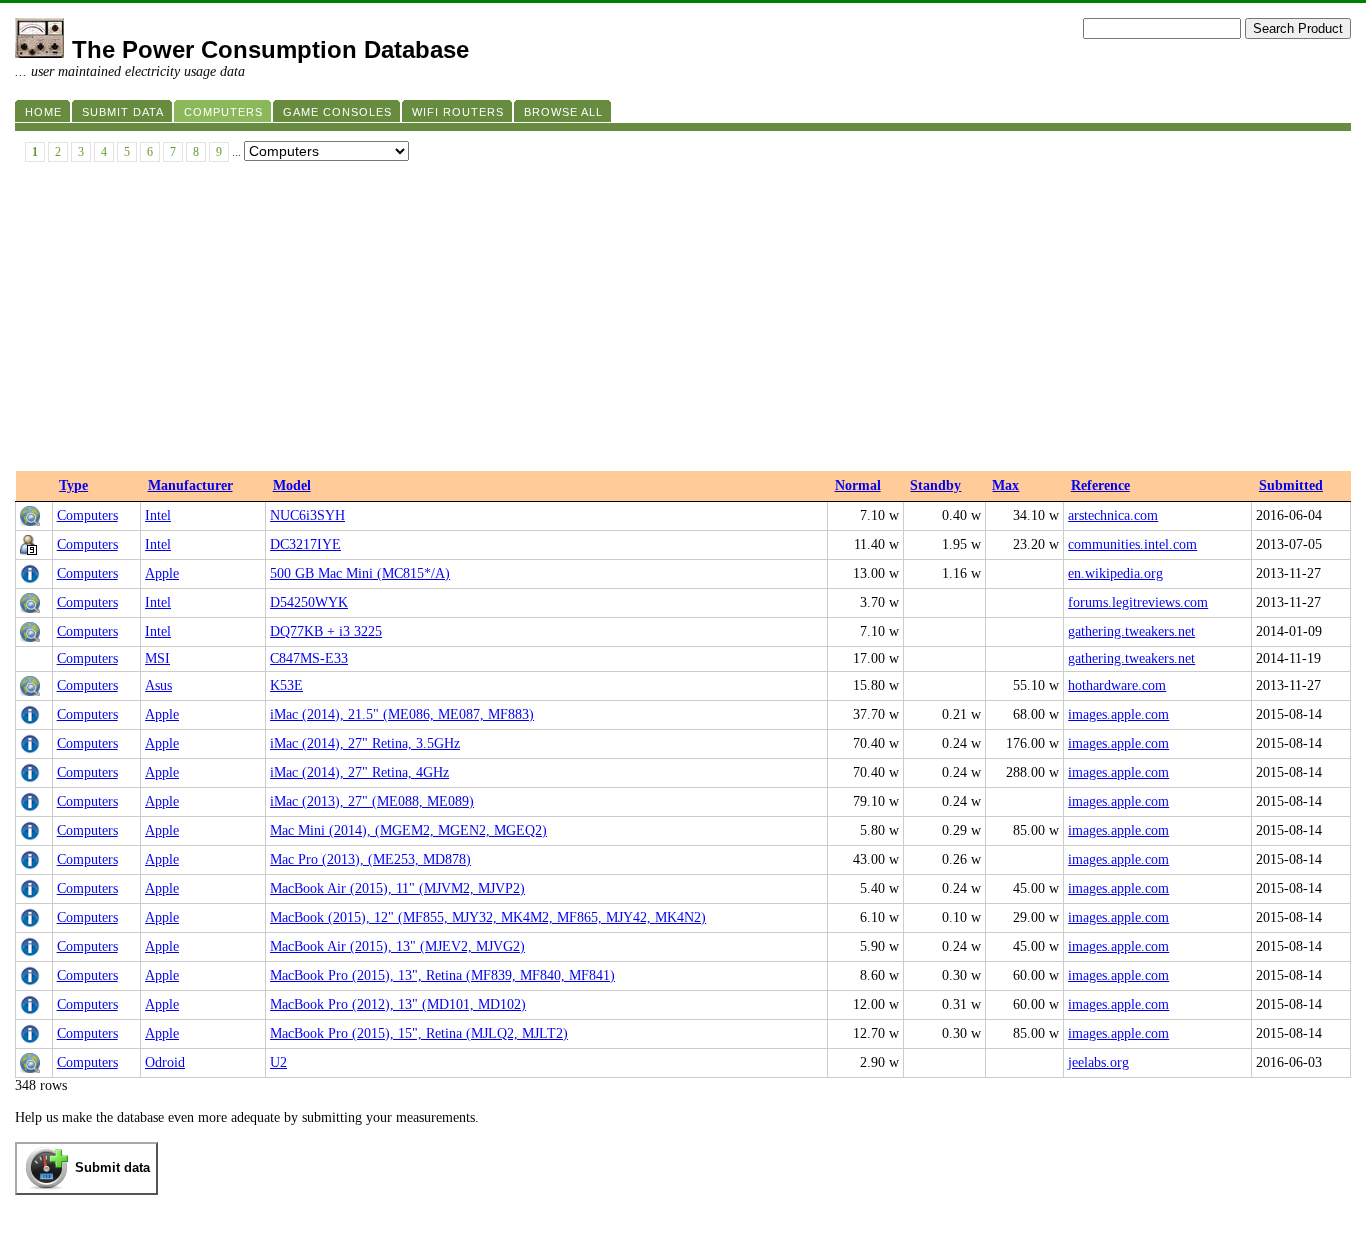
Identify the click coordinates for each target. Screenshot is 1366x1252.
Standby (935, 485)
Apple (162, 573)
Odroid (165, 1062)
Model (292, 485)
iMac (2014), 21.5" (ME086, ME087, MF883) (402, 714)
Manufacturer (190, 485)
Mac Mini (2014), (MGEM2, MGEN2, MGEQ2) (408, 830)
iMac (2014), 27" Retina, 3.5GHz (365, 743)
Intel (158, 515)
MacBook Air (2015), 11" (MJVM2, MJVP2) (397, 888)
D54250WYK (309, 602)
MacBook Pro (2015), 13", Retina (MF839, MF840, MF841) (442, 975)
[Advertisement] (683, 321)
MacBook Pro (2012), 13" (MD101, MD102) (398, 1004)
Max (1005, 485)
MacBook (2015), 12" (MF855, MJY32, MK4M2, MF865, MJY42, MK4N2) (488, 917)
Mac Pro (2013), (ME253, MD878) (370, 859)
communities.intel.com (1132, 544)
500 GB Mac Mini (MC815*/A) (360, 573)
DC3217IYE (305, 544)
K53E (286, 685)
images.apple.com (1118, 714)
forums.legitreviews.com (1138, 602)
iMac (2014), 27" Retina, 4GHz (359, 772)
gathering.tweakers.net (1131, 631)
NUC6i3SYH (307, 515)
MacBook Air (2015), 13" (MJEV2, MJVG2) (397, 946)
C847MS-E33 (309, 658)
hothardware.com (1117, 685)
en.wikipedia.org (1115, 573)
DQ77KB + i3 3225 (326, 631)
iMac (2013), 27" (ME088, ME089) (372, 801)
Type (73, 485)
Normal (858, 485)
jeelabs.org (1098, 1062)
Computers (87, 515)
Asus (158, 685)
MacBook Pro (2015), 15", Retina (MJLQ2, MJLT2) (419, 1033)
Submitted (1291, 485)
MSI (157, 658)
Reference (1100, 485)
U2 (278, 1062)
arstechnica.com (1113, 515)
